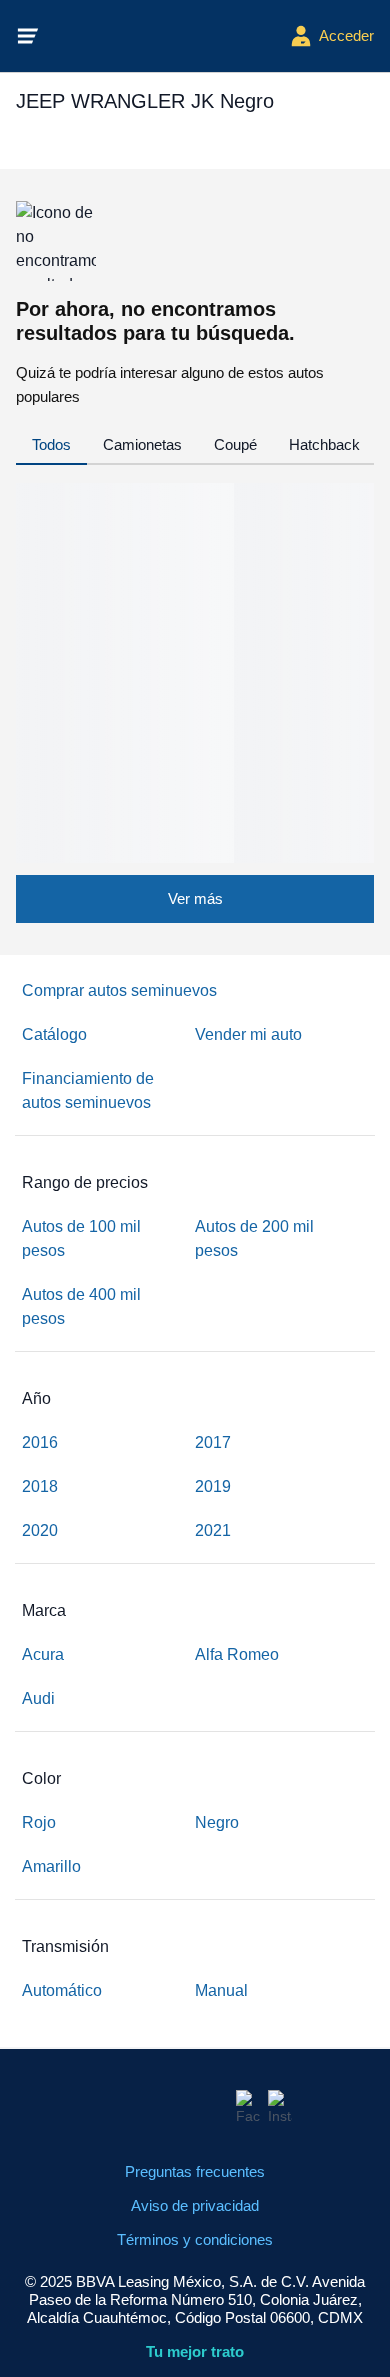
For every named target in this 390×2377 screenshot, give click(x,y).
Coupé (235, 444)
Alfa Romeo (237, 1654)
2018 (40, 1486)
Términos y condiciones (195, 2239)
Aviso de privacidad (195, 2205)
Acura (43, 1654)
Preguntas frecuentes (195, 2171)
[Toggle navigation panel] (28, 36)
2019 (213, 1486)
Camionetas (142, 444)
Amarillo (51, 1866)
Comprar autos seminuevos (119, 990)
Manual (221, 1990)
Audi (38, 1698)
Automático (62, 1990)
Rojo (39, 1822)
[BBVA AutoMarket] (165, 36)
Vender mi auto (248, 1034)
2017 (213, 1442)
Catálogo (54, 1034)
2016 (40, 1442)
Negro (217, 1822)
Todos (51, 444)
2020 (40, 1530)
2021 (213, 1530)
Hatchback (324, 444)
